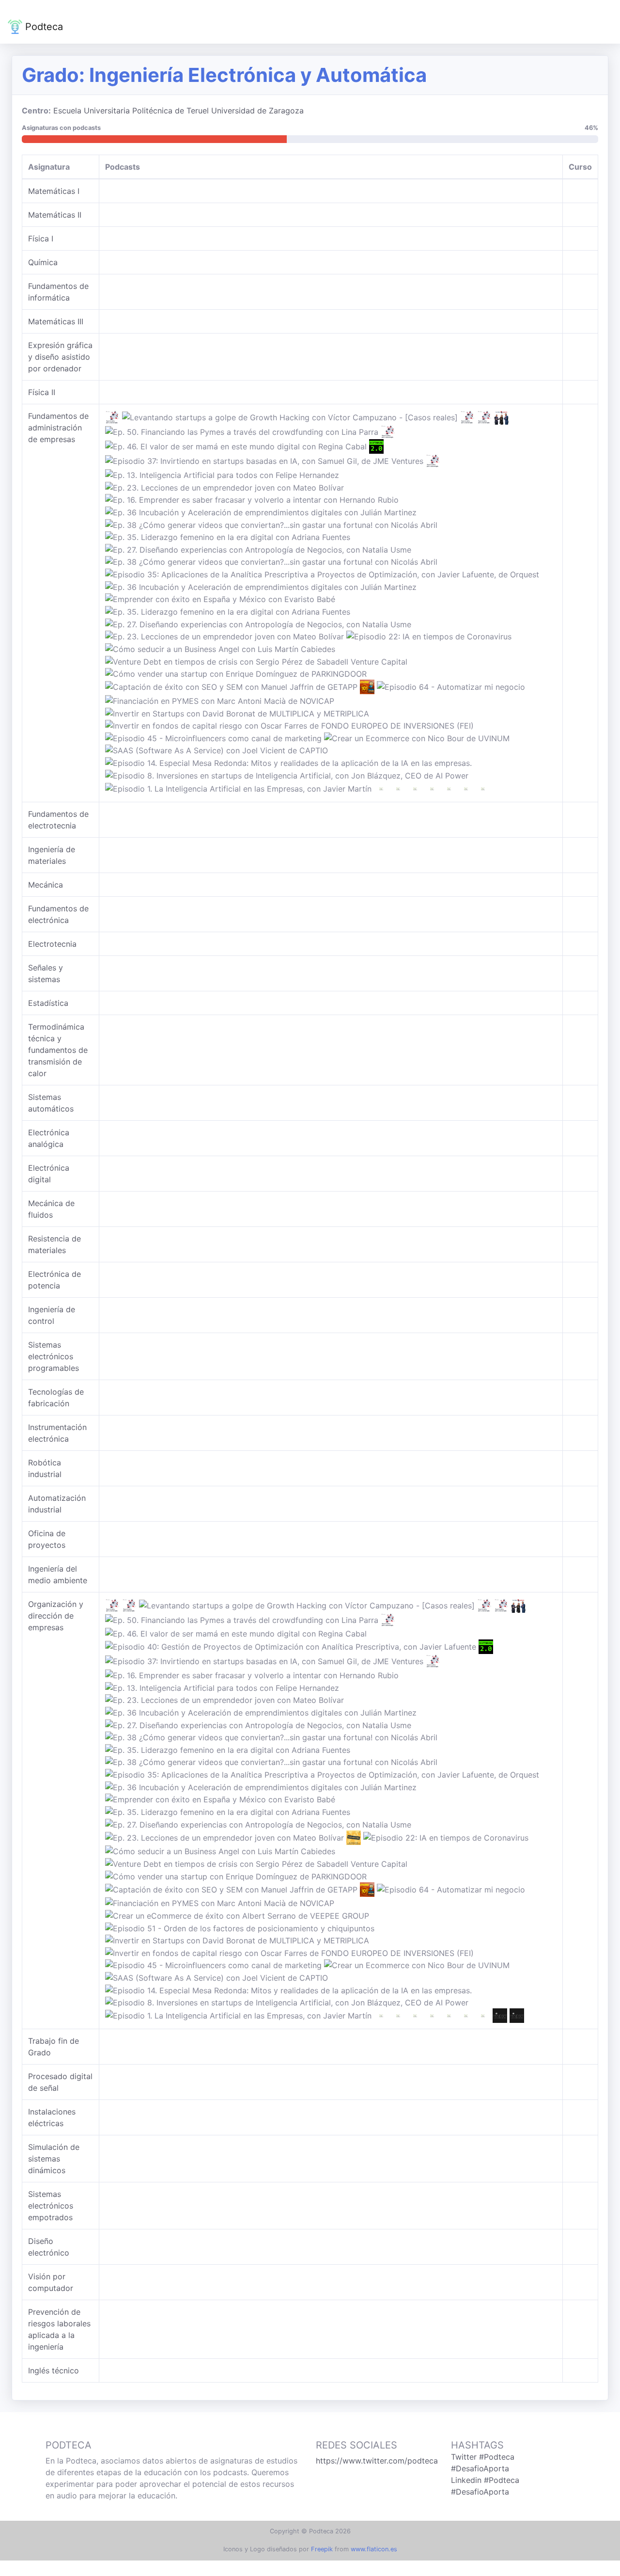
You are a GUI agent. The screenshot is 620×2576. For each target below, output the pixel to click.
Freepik (322, 2549)
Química (43, 262)
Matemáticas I (54, 191)
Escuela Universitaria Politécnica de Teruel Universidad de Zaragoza (178, 111)
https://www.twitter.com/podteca (377, 2461)
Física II (42, 392)
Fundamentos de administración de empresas (58, 428)
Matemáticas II (55, 215)
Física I (41, 239)
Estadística (48, 1003)
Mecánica (46, 885)
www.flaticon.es (374, 2549)
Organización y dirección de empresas (56, 1616)
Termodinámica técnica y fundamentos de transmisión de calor (58, 1050)
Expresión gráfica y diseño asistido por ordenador (60, 357)
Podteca (43, 27)
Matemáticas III (56, 321)
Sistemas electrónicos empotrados (51, 2206)
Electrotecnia (52, 944)
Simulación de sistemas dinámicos (54, 2159)
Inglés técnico (54, 2370)
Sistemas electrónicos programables (54, 1356)
